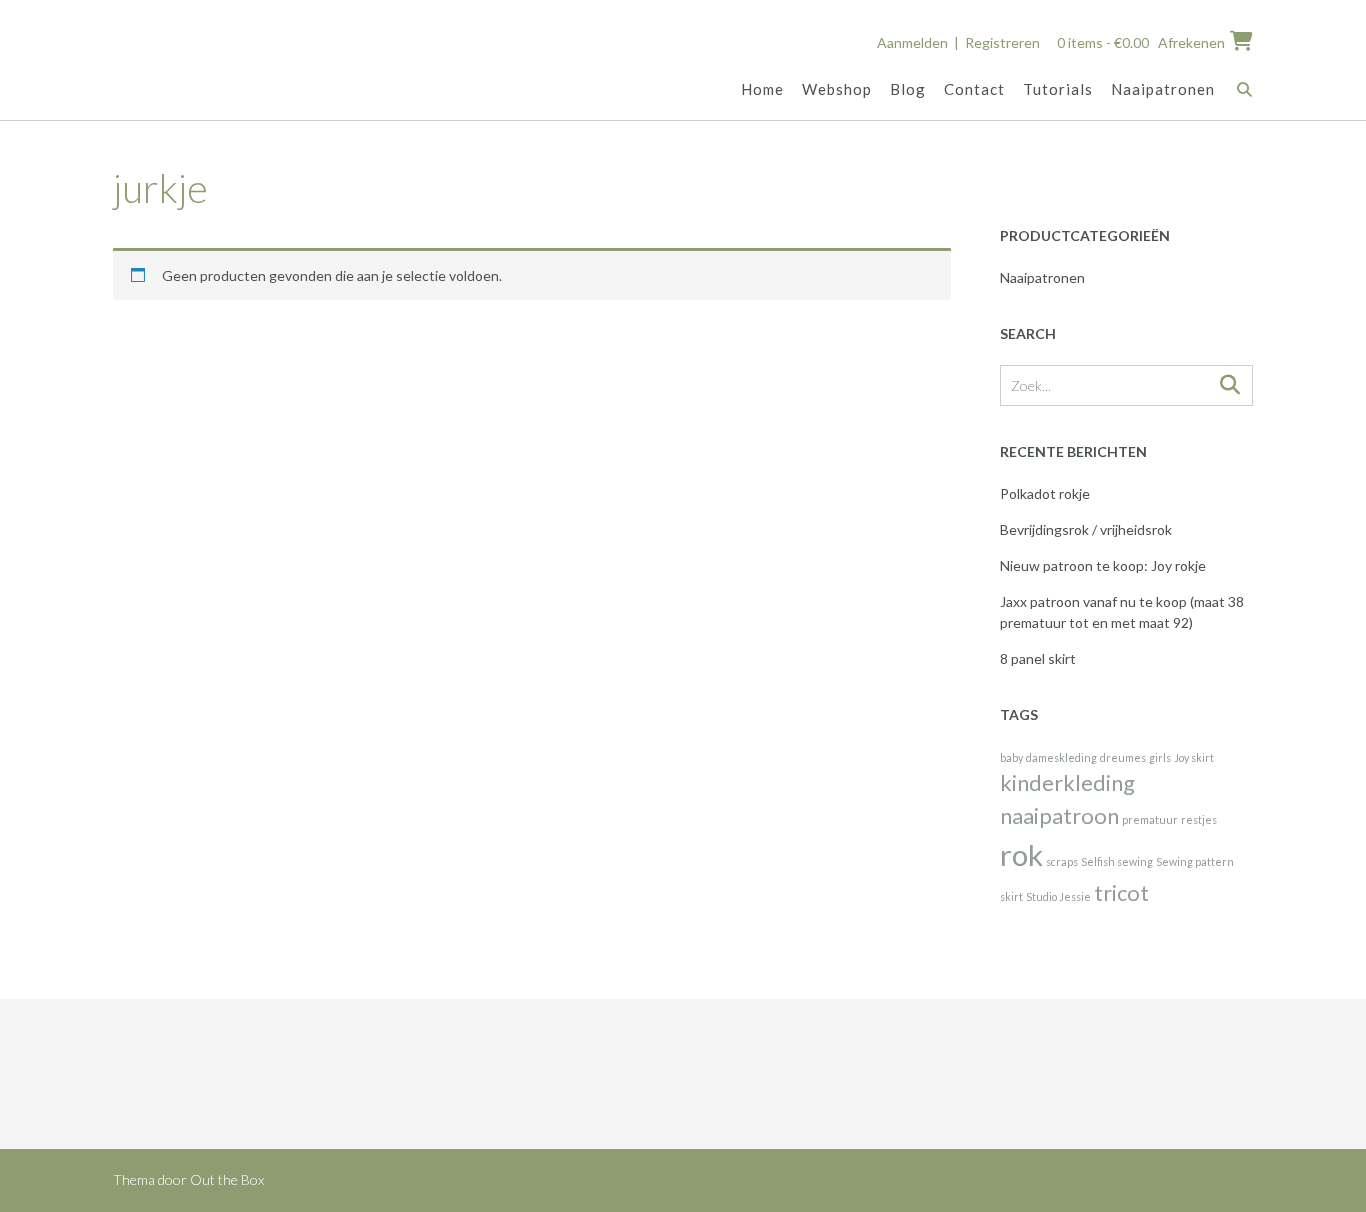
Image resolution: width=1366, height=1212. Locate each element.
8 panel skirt (1038, 658)
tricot (1121, 892)
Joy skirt (1194, 757)
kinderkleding (1067, 782)
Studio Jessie (1058, 896)
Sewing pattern (1195, 861)
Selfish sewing (1117, 861)
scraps (1062, 861)
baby (1011, 757)
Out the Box (227, 1179)
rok (1021, 854)
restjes (1199, 819)
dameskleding (1061, 757)
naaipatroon (1059, 815)
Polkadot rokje (1045, 493)
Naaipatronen (1163, 89)
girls (1160, 757)
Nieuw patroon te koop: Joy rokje (1103, 565)
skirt (1011, 896)
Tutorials (1058, 89)
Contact (974, 89)
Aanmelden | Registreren (958, 42)
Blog (908, 89)
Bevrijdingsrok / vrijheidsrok (1086, 529)
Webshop (837, 89)
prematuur (1150, 819)
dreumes (1123, 757)
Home (762, 89)
